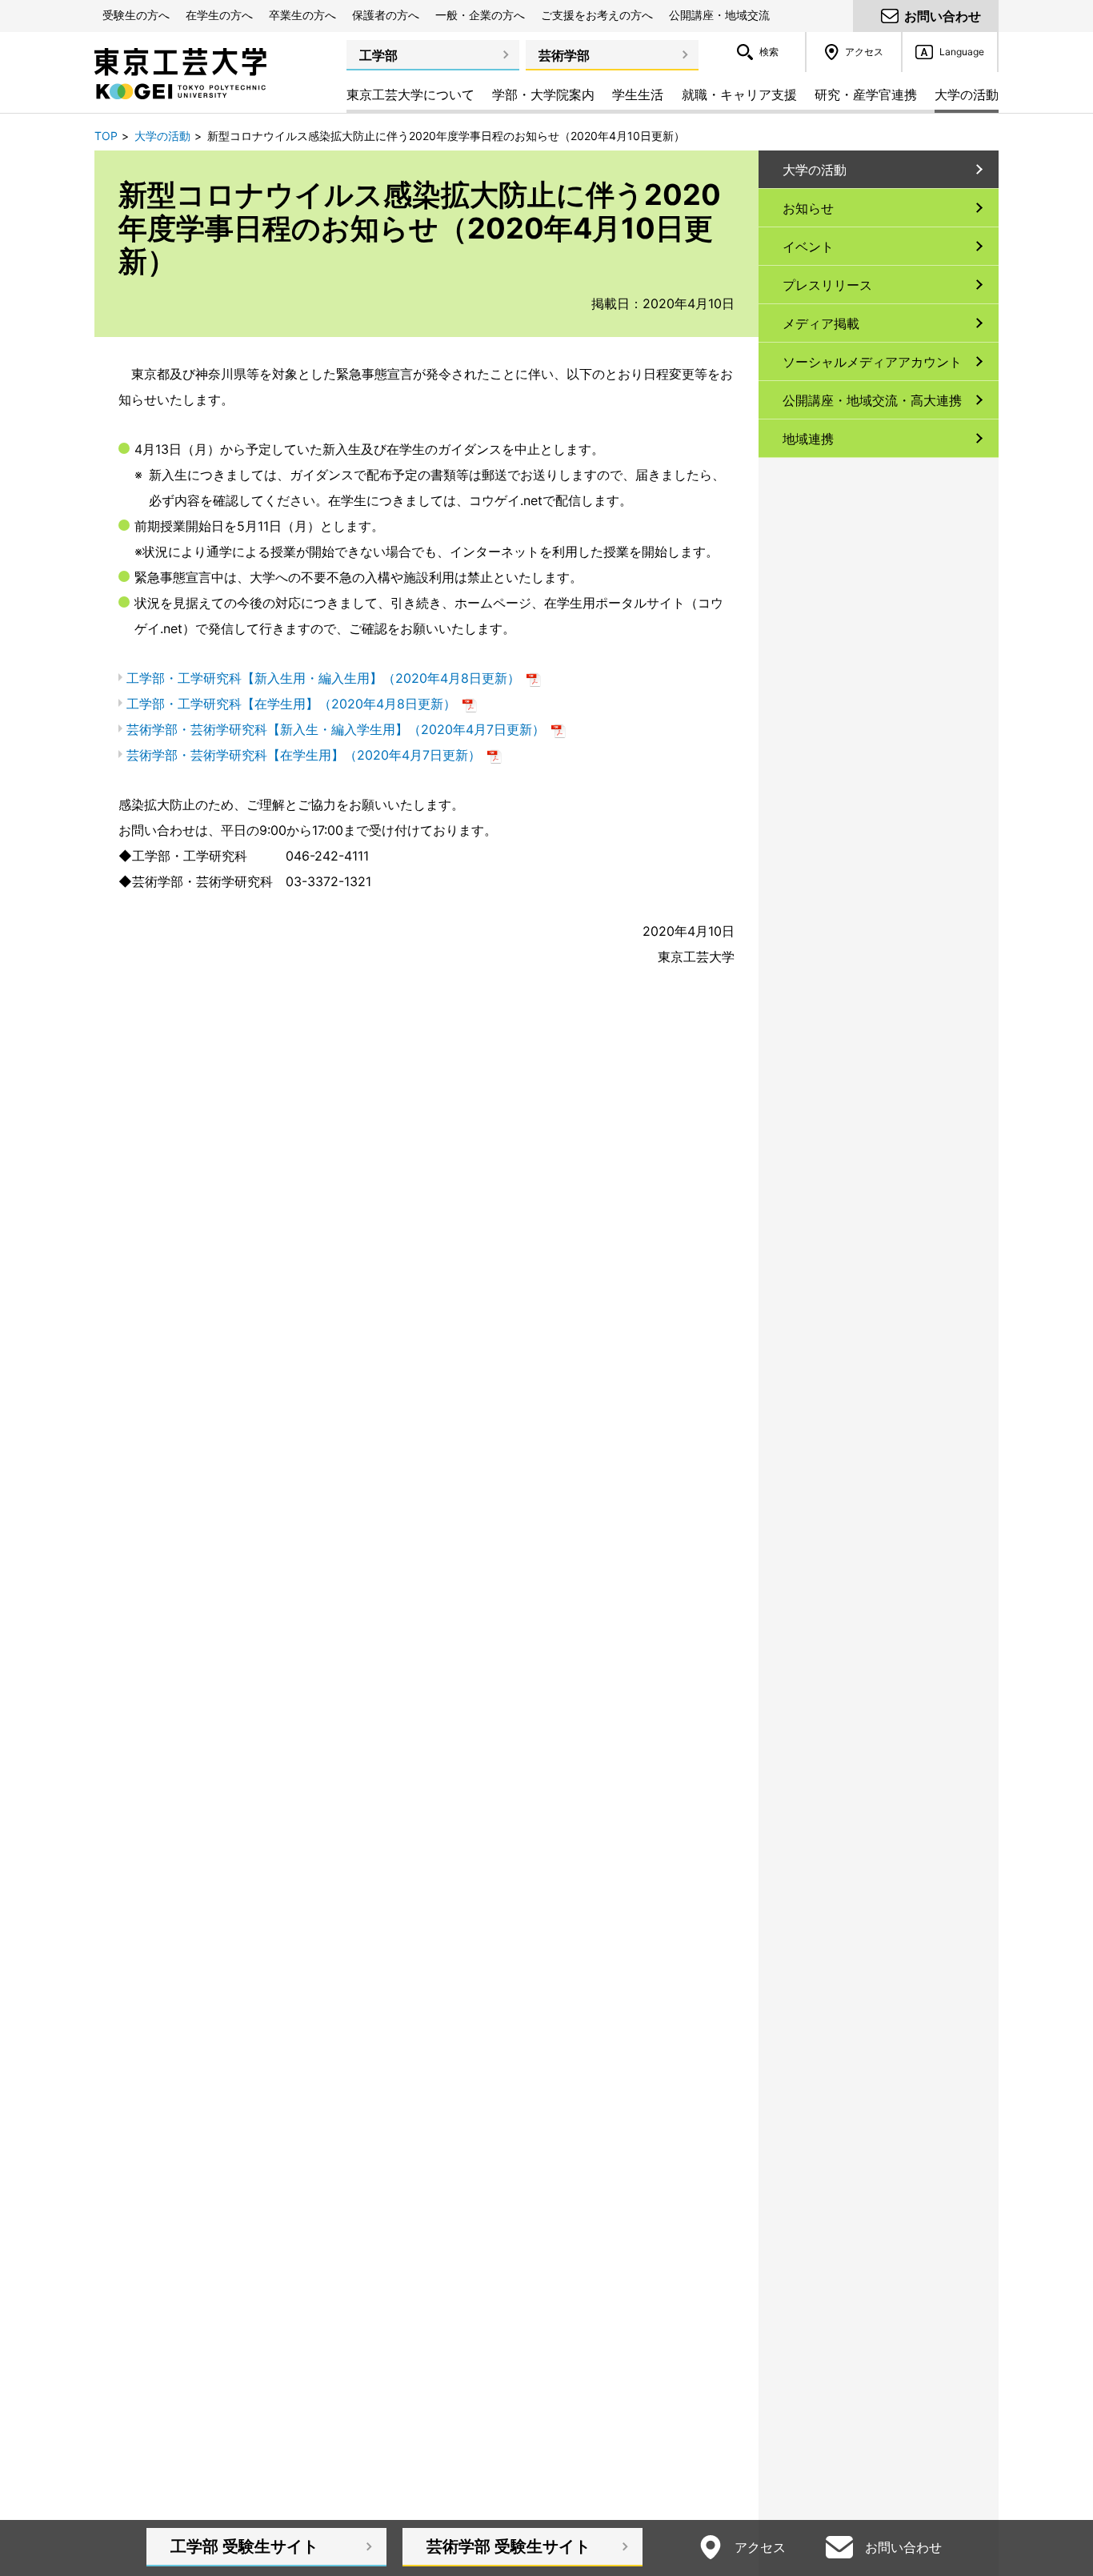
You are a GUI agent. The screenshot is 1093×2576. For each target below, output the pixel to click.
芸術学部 (564, 55)
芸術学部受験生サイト (508, 2546)
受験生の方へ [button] (136, 15)
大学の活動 (162, 136)
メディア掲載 (821, 323)
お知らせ (808, 208)
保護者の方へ (386, 15)
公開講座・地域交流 (719, 15)
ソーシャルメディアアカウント (872, 362)
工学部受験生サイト (244, 2546)
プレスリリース (827, 285)
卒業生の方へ (302, 15)
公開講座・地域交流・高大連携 (872, 400)
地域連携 (808, 439)
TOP (106, 136)
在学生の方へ (219, 15)
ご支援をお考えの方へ (597, 15)
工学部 (378, 55)
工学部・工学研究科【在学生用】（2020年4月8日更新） (302, 704)
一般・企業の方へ (480, 15)
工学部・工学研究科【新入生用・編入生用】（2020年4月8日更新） (334, 678)
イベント (808, 247)
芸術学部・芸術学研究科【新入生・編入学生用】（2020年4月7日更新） (346, 729)
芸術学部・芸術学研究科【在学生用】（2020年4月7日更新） (314, 755)
